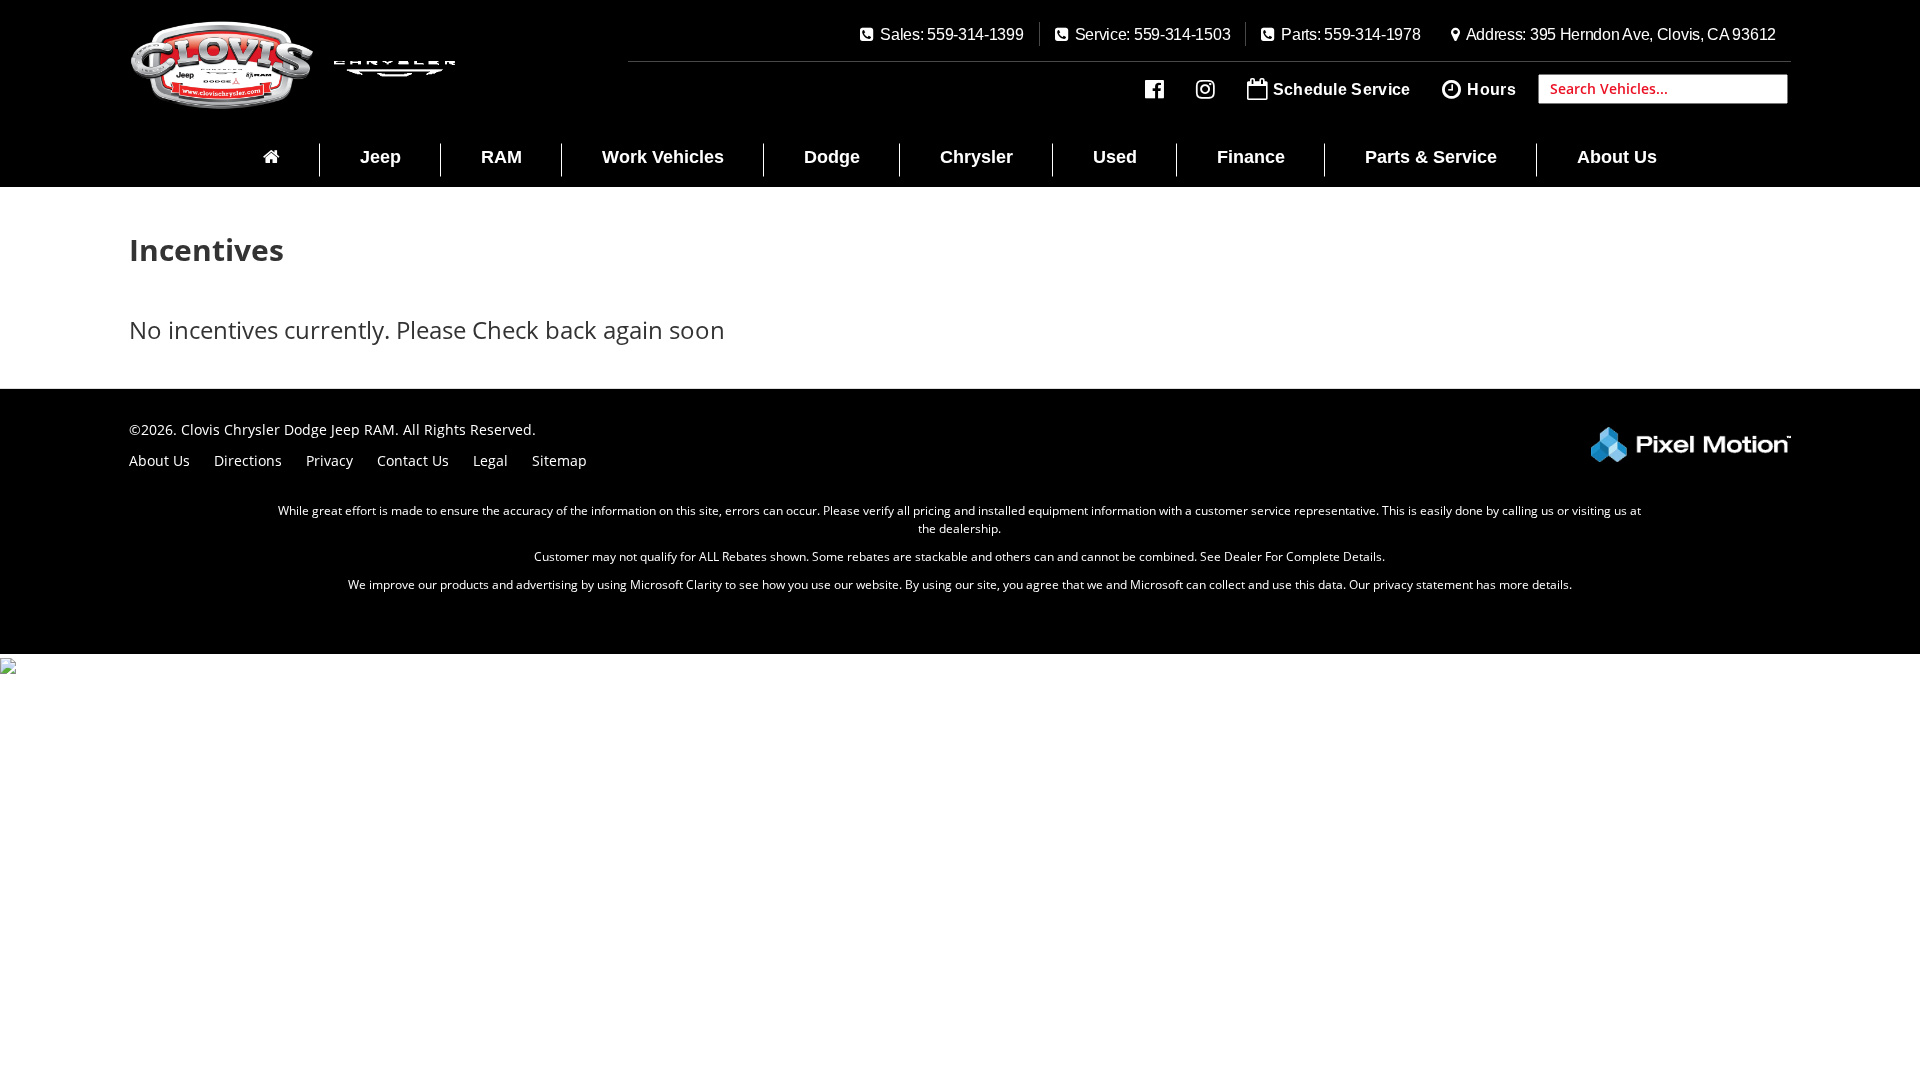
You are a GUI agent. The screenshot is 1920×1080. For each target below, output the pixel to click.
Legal (490, 460)
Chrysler (976, 157)
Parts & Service (1431, 157)
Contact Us (413, 460)
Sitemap (559, 460)
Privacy (329, 460)
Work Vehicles (663, 157)
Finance (1251, 157)
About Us (1617, 157)
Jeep (380, 157)
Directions (248, 460)
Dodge (832, 157)
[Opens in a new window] (1154, 89)
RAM (501, 157)
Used (1115, 157)
